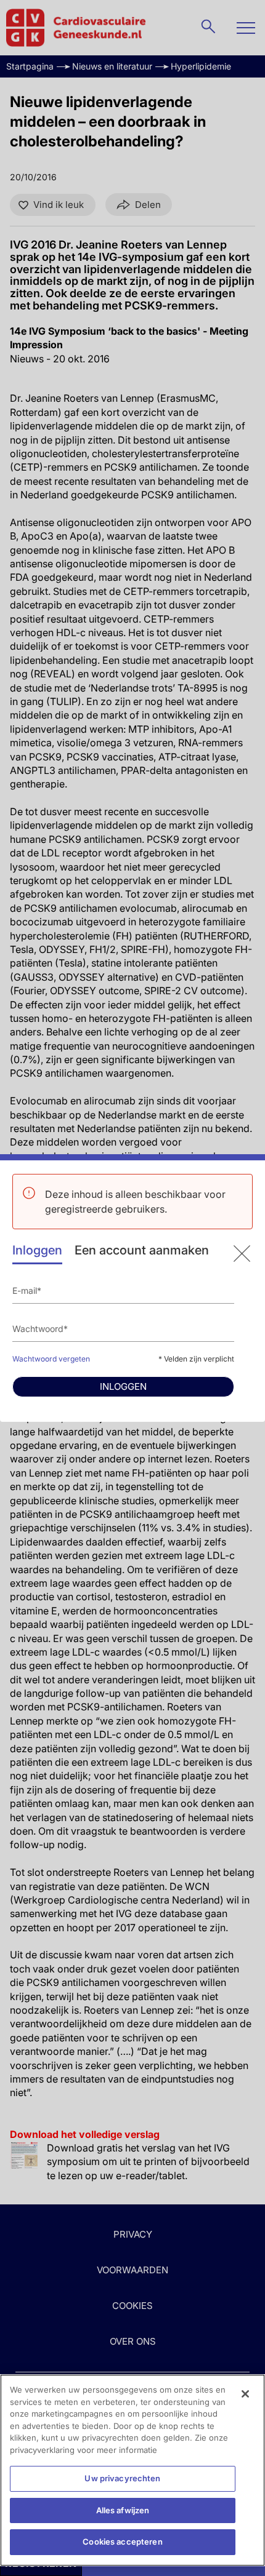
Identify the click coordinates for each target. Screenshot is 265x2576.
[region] (132, 2470)
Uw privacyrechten (122, 2478)
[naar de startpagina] (242, 1254)
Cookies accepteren (122, 2542)
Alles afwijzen (123, 2510)
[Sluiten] (245, 2394)
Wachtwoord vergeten (51, 1359)
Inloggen (37, 1250)
